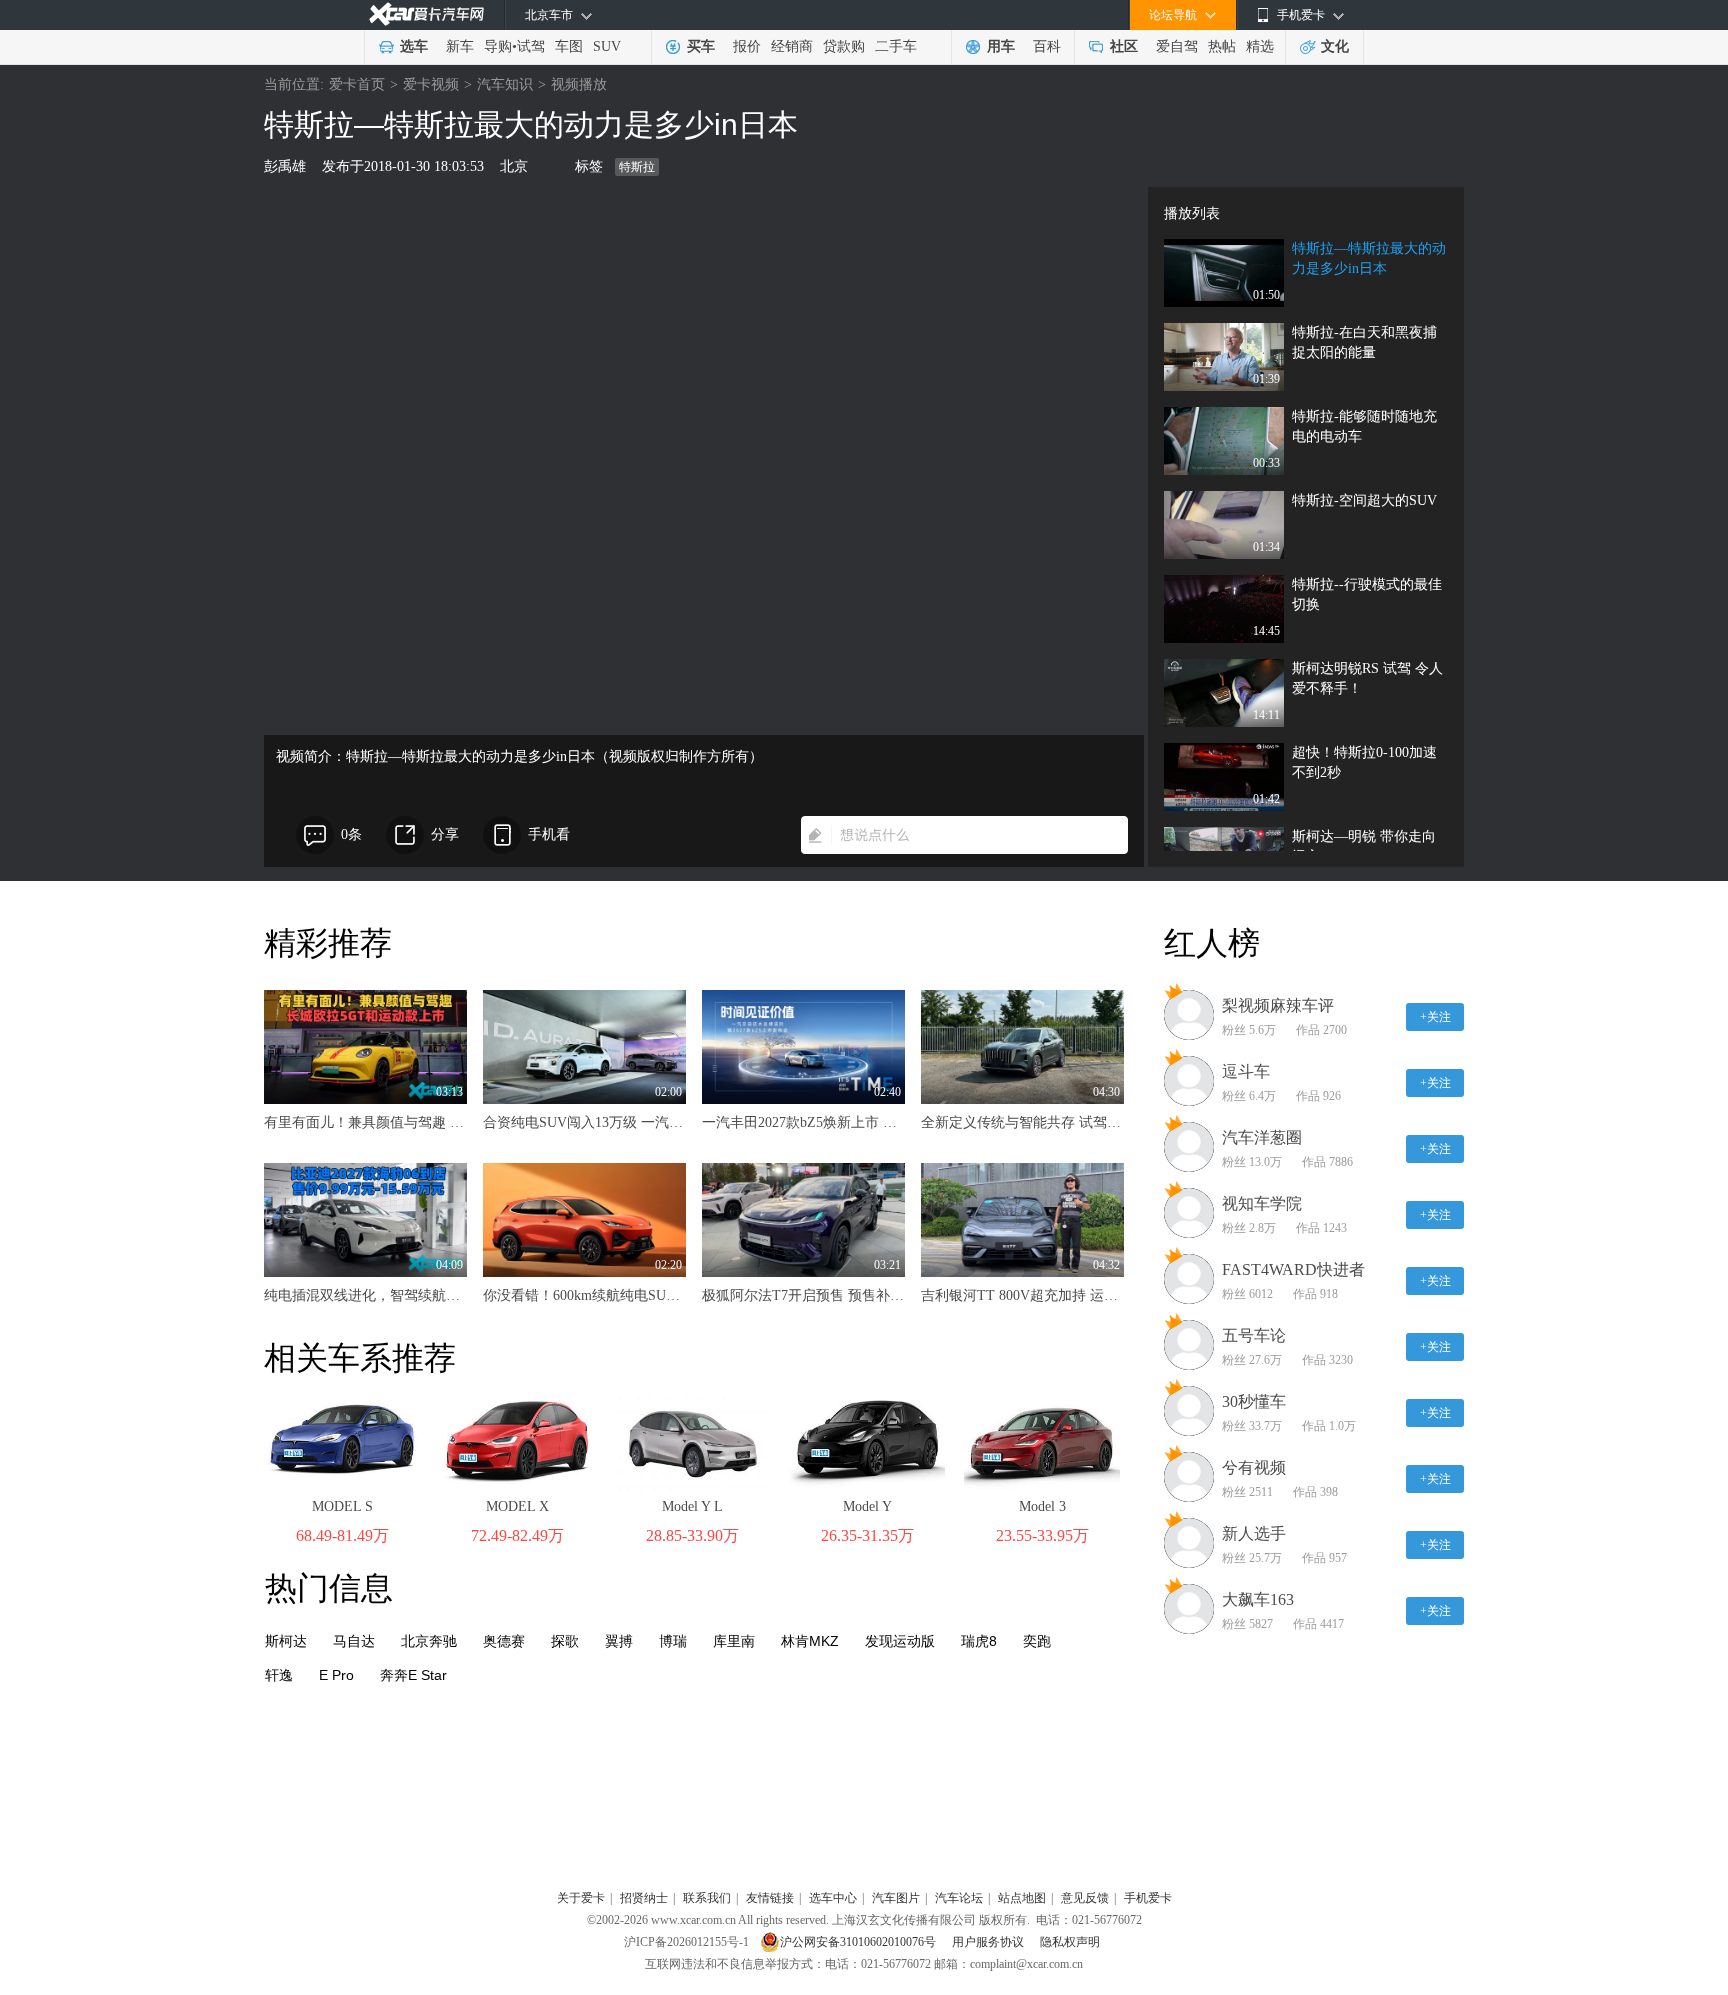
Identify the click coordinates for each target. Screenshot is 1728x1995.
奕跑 (1037, 1641)
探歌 (565, 1641)
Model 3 (1042, 1506)
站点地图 (1022, 1898)
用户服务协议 (989, 1942)
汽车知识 (505, 84)
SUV (607, 46)
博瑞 (673, 1641)
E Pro (336, 1675)
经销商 (792, 46)
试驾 (531, 46)
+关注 (1435, 1017)
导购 (498, 46)
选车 (414, 46)
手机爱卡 (1148, 1898)
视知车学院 (1262, 1203)
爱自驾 (1177, 46)
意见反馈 (1085, 1898)
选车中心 (833, 1898)
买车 (701, 46)
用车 (1001, 46)
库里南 (734, 1641)
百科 (1047, 46)
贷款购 (844, 46)
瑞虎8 (979, 1641)
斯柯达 (286, 1641)
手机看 (549, 834)
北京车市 (549, 15)
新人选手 (1254, 1533)
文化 (1335, 46)
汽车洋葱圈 (1262, 1137)
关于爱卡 (581, 1898)
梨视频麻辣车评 (1278, 1005)
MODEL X (517, 1506)
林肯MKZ (810, 1641)
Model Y (867, 1506)
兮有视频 (1254, 1467)
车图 (569, 46)
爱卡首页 (357, 84)
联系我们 (707, 1898)
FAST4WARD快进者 (1293, 1269)
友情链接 (770, 1898)
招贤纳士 (644, 1898)
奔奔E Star (413, 1675)
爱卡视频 (431, 84)
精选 (1260, 46)
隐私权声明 (1070, 1942)
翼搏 (619, 1641)
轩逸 (279, 1675)
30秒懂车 (1254, 1401)
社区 (1124, 46)
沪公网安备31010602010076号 (859, 1942)
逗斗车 (1246, 1071)
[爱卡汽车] (426, 14)
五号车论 (1254, 1335)
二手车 (896, 46)
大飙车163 (1258, 1599)
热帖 (1222, 46)
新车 (460, 46)
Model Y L (692, 1506)
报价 (747, 46)
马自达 (354, 1641)
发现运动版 (900, 1641)
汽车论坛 (959, 1898)
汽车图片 (896, 1898)
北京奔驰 (429, 1641)
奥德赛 (504, 1641)
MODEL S (342, 1506)
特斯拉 (637, 167)
